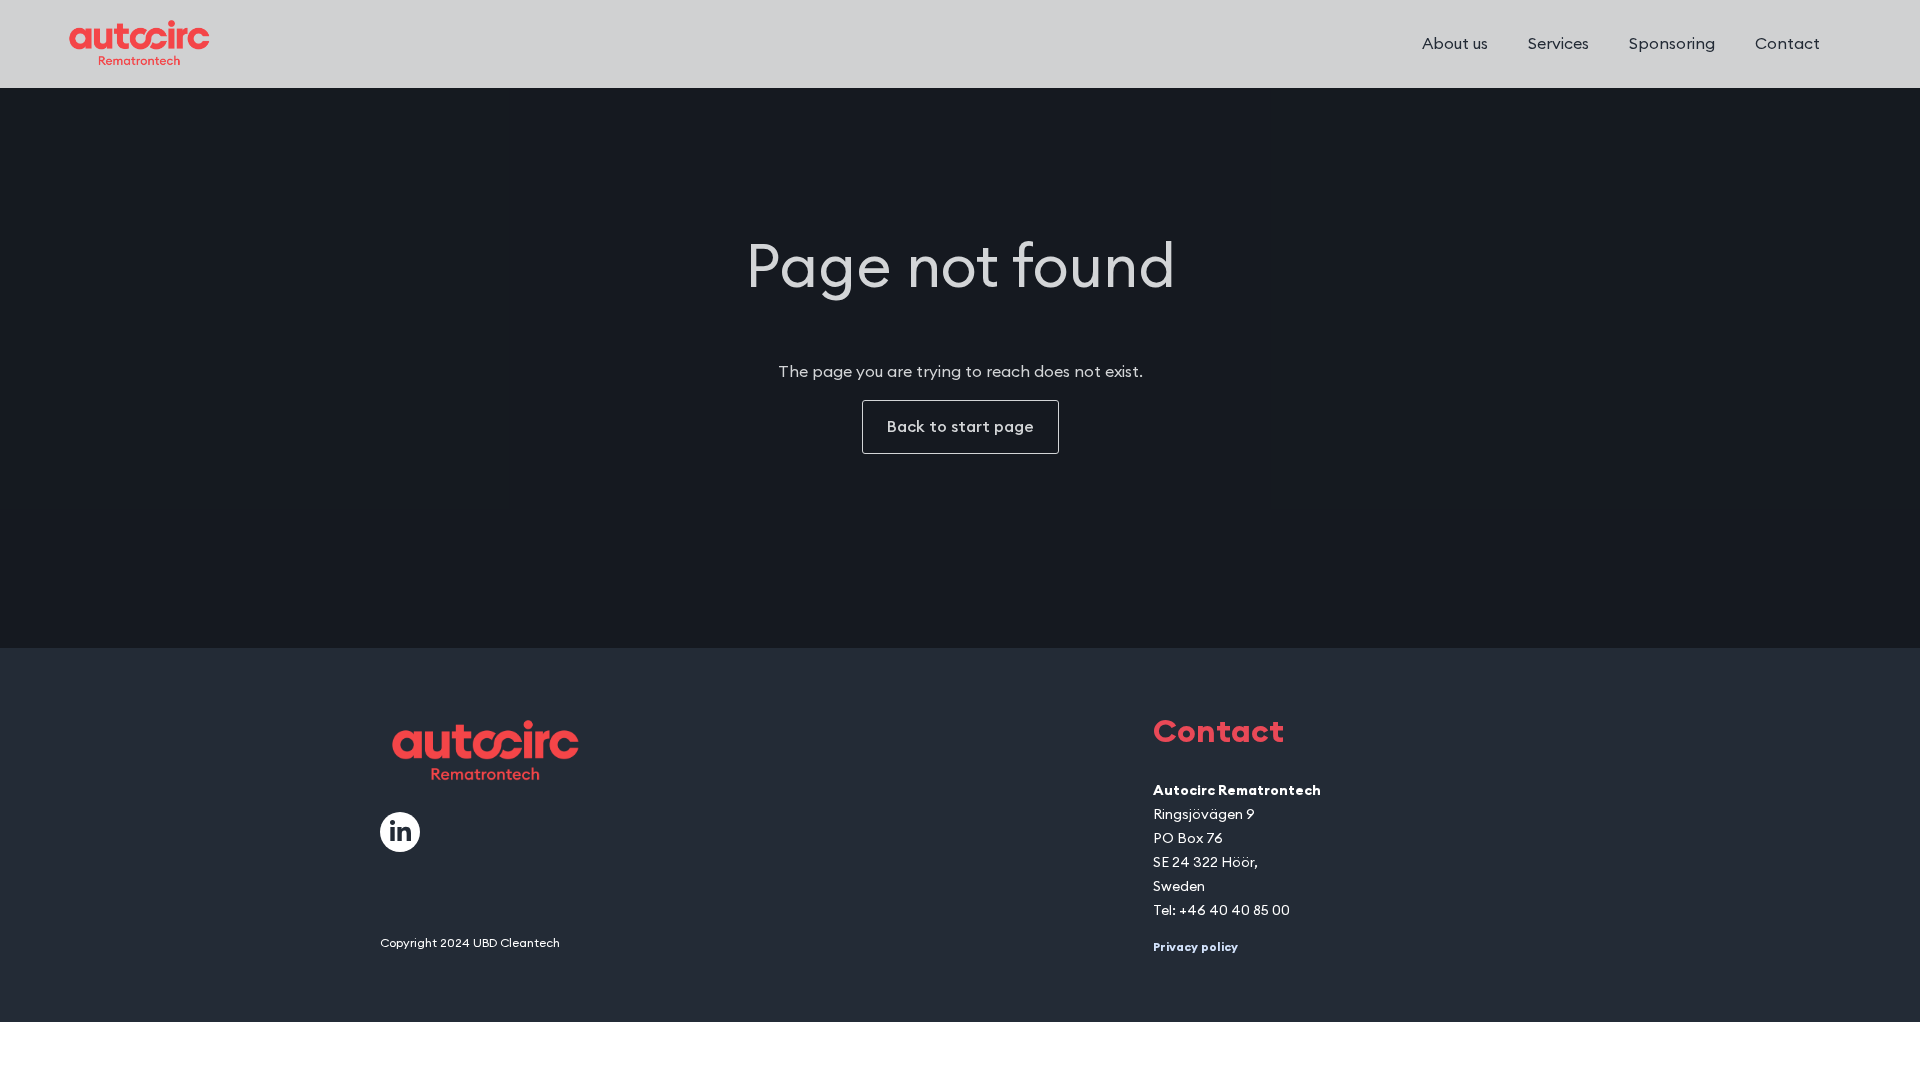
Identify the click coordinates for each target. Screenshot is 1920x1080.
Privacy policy (1195, 947)
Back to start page (960, 427)
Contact (1787, 44)
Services (1558, 44)
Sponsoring (1672, 44)
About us (1455, 44)
